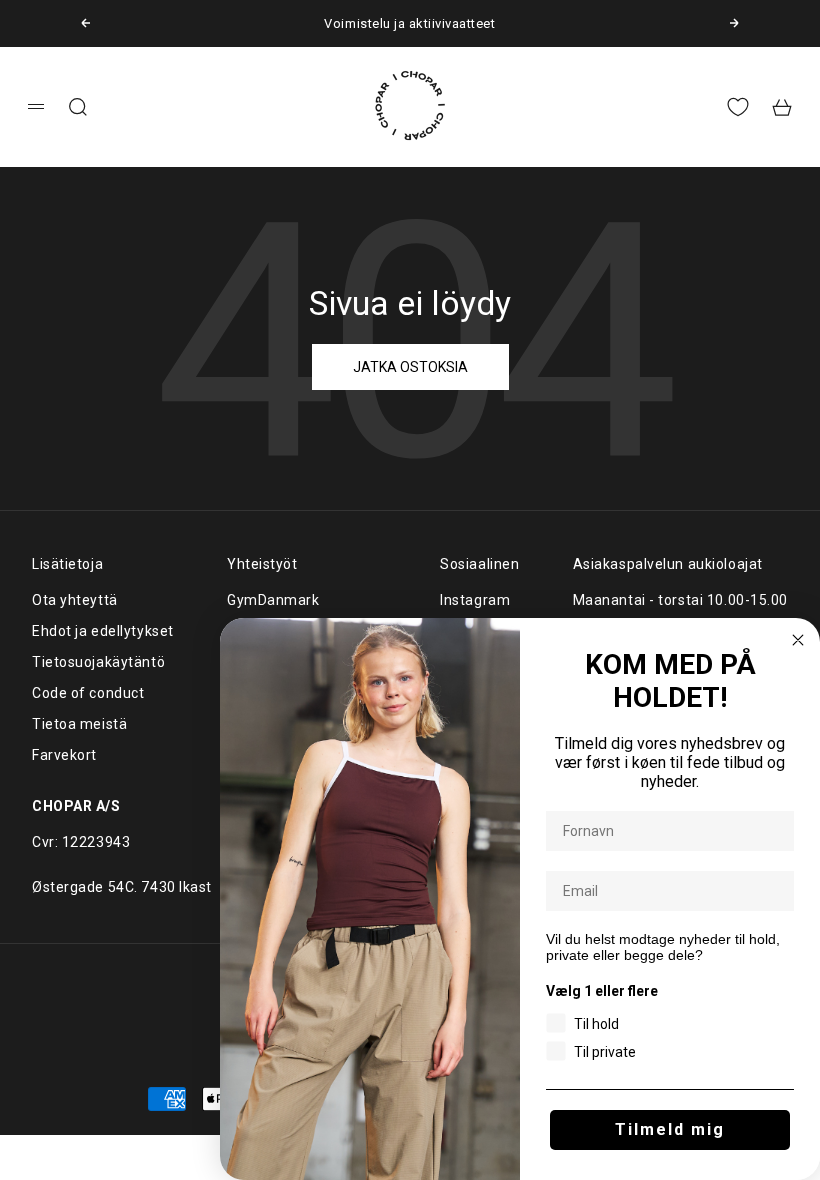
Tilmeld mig (670, 1129)
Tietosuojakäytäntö (98, 662)
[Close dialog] (798, 640)
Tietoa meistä (79, 724)
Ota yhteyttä (75, 600)
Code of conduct (88, 693)
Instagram (475, 600)
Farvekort (64, 755)
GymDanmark (273, 600)
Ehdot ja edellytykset (103, 631)
